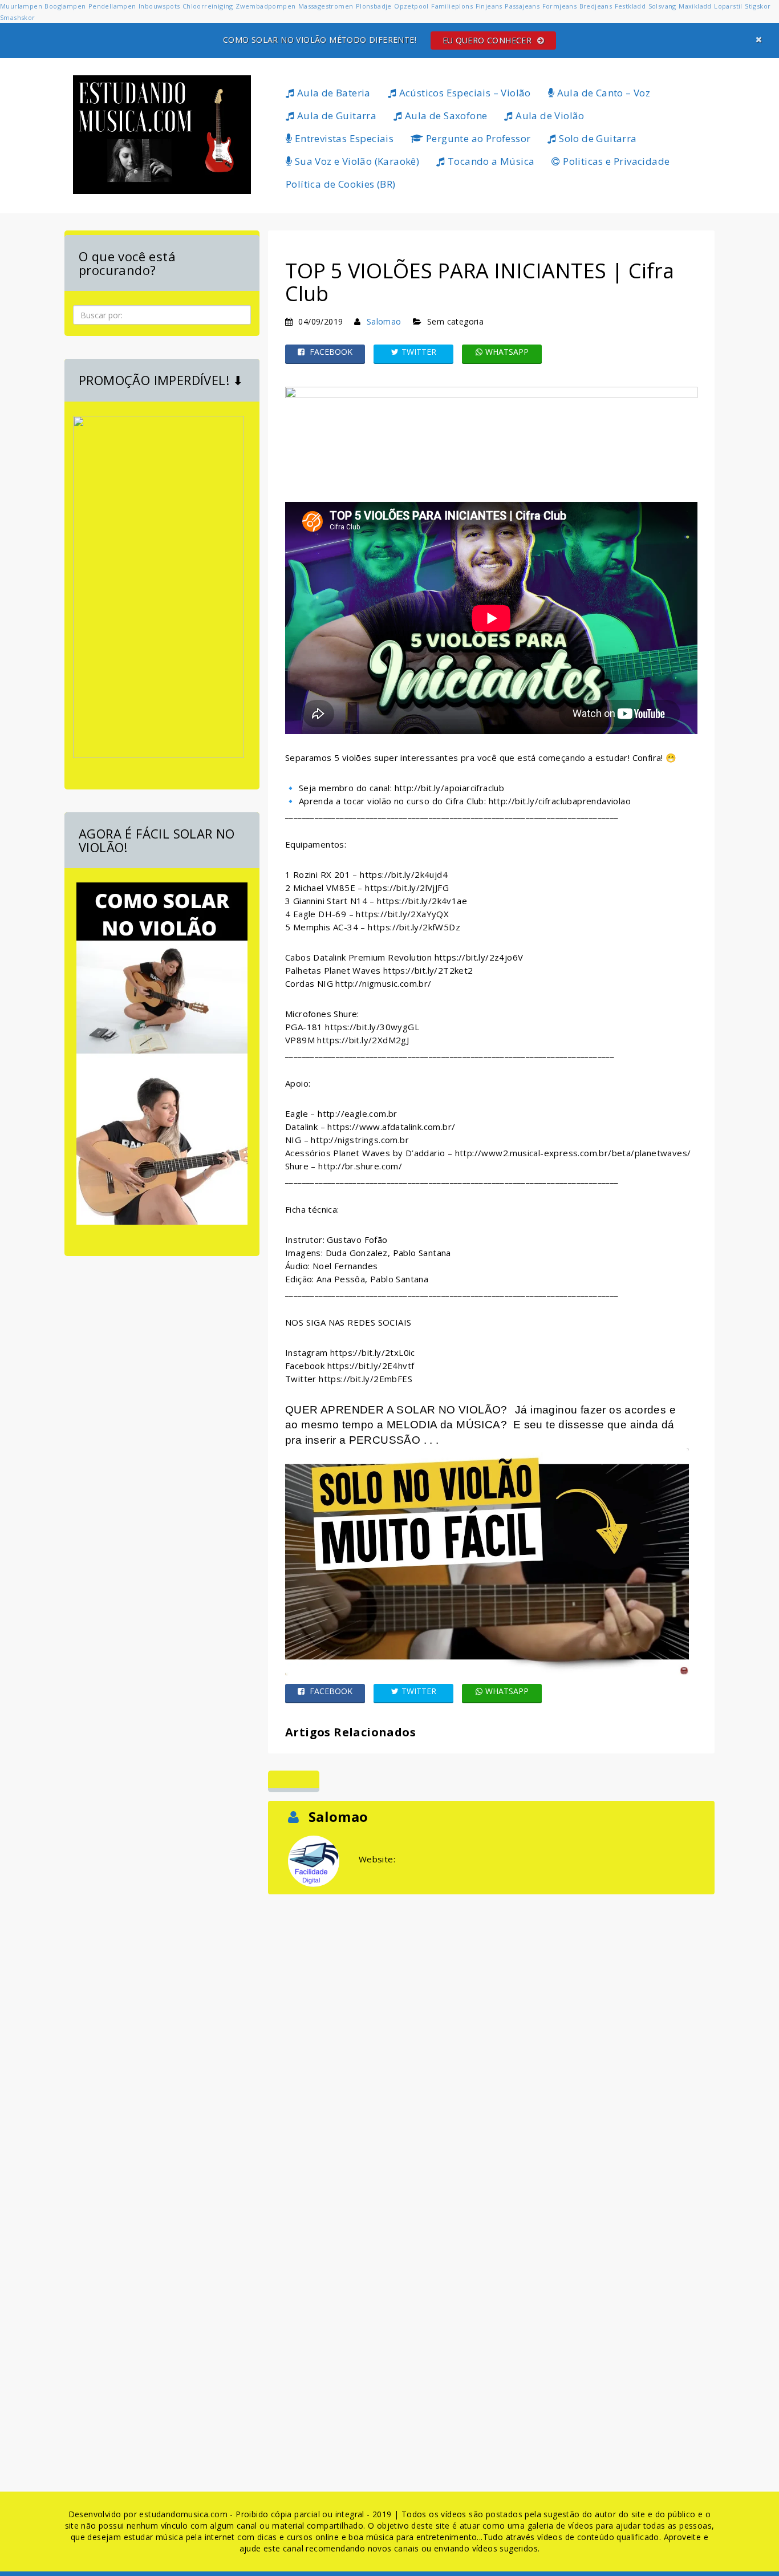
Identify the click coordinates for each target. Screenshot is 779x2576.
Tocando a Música (490, 161)
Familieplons (452, 6)
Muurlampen (21, 6)
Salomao (384, 321)
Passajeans (522, 6)
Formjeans (560, 6)
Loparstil (728, 6)
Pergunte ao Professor (477, 138)
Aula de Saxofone (445, 116)
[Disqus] (491, 2040)
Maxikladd (695, 6)
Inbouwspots (159, 6)
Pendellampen (112, 6)
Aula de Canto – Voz (602, 93)
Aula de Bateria (332, 93)
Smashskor (18, 17)
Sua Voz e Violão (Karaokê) (356, 161)
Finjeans (489, 6)
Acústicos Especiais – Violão (464, 93)
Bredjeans (596, 6)
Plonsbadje (374, 6)
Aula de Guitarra (335, 116)
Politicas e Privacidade (615, 161)
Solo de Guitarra (597, 138)
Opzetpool (411, 6)
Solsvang (662, 6)
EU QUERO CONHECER (488, 40)
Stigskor (758, 6)
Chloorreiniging (208, 6)
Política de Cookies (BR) (341, 184)
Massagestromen (326, 6)
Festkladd (630, 6)
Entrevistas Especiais (343, 138)
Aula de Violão (549, 116)
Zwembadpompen (265, 6)
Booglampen (65, 6)
